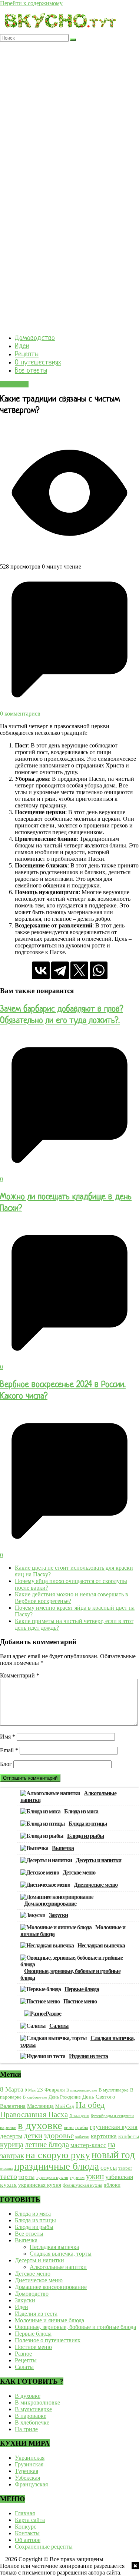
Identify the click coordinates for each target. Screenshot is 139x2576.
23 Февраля (51, 2090)
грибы (82, 2127)
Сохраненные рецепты (44, 2547)
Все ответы (31, 371)
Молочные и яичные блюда (49, 2320)
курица (12, 2145)
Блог (6, 1764)
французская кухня (82, 2185)
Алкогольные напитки (58, 2267)
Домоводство (35, 338)
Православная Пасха (34, 2115)
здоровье (59, 2136)
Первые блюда (82, 1989)
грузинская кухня (114, 2127)
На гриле (26, 2429)
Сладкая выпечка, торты (61, 2254)
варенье (8, 2127)
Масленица (40, 2106)
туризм (77, 2177)
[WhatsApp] (99, 970)
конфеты (129, 2136)
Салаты (59, 2026)
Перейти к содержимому (31, 3)
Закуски (58, 1915)
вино (69, 2127)
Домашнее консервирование (51, 2287)
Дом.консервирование (50, 1904)
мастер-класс (88, 2145)
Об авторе (28, 2540)
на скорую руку (58, 2155)
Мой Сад (65, 2106)
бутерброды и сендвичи (112, 2116)
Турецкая (27, 2471)
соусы (109, 2168)
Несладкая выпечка (101, 1945)
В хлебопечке (35, 2097)
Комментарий (20, 1675)
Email (9, 1750)
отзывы (6, 2168)
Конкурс (26, 2527)
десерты (11, 2136)
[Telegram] (60, 970)
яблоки (112, 2185)
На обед (90, 2105)
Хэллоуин (79, 2115)
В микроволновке (82, 2090)
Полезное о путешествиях (48, 2340)
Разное (53, 2014)
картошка (104, 2136)
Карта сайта (30, 2520)
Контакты (27, 2533)
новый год (113, 2155)
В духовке (28, 2396)
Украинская (30, 2458)
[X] (79, 970)
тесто (9, 2176)
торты (27, 2177)
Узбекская (27, 2478)
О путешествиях (38, 363)
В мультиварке (114, 2090)
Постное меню (80, 2001)
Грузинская (29, 2464)
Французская (31, 2484)
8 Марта (12, 2089)
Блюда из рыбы (86, 1836)
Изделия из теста (88, 2056)
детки (33, 2136)
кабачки (82, 2137)
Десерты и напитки (98, 1860)
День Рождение (65, 2097)
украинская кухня (40, 2185)
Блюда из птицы (88, 1824)
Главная (25, 2513)
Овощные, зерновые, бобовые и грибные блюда (70, 1974)
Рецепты (27, 355)
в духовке (40, 2125)
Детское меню (79, 1872)
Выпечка (63, 1848)
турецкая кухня (52, 2177)
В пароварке (31, 2416)
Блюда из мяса (81, 1811)
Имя (8, 1737)
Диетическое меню (96, 1885)
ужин (95, 2176)
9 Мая (30, 2090)
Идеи (22, 346)
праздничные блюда (57, 2166)
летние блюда (47, 2145)
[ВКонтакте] (41, 970)
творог (125, 2168)
